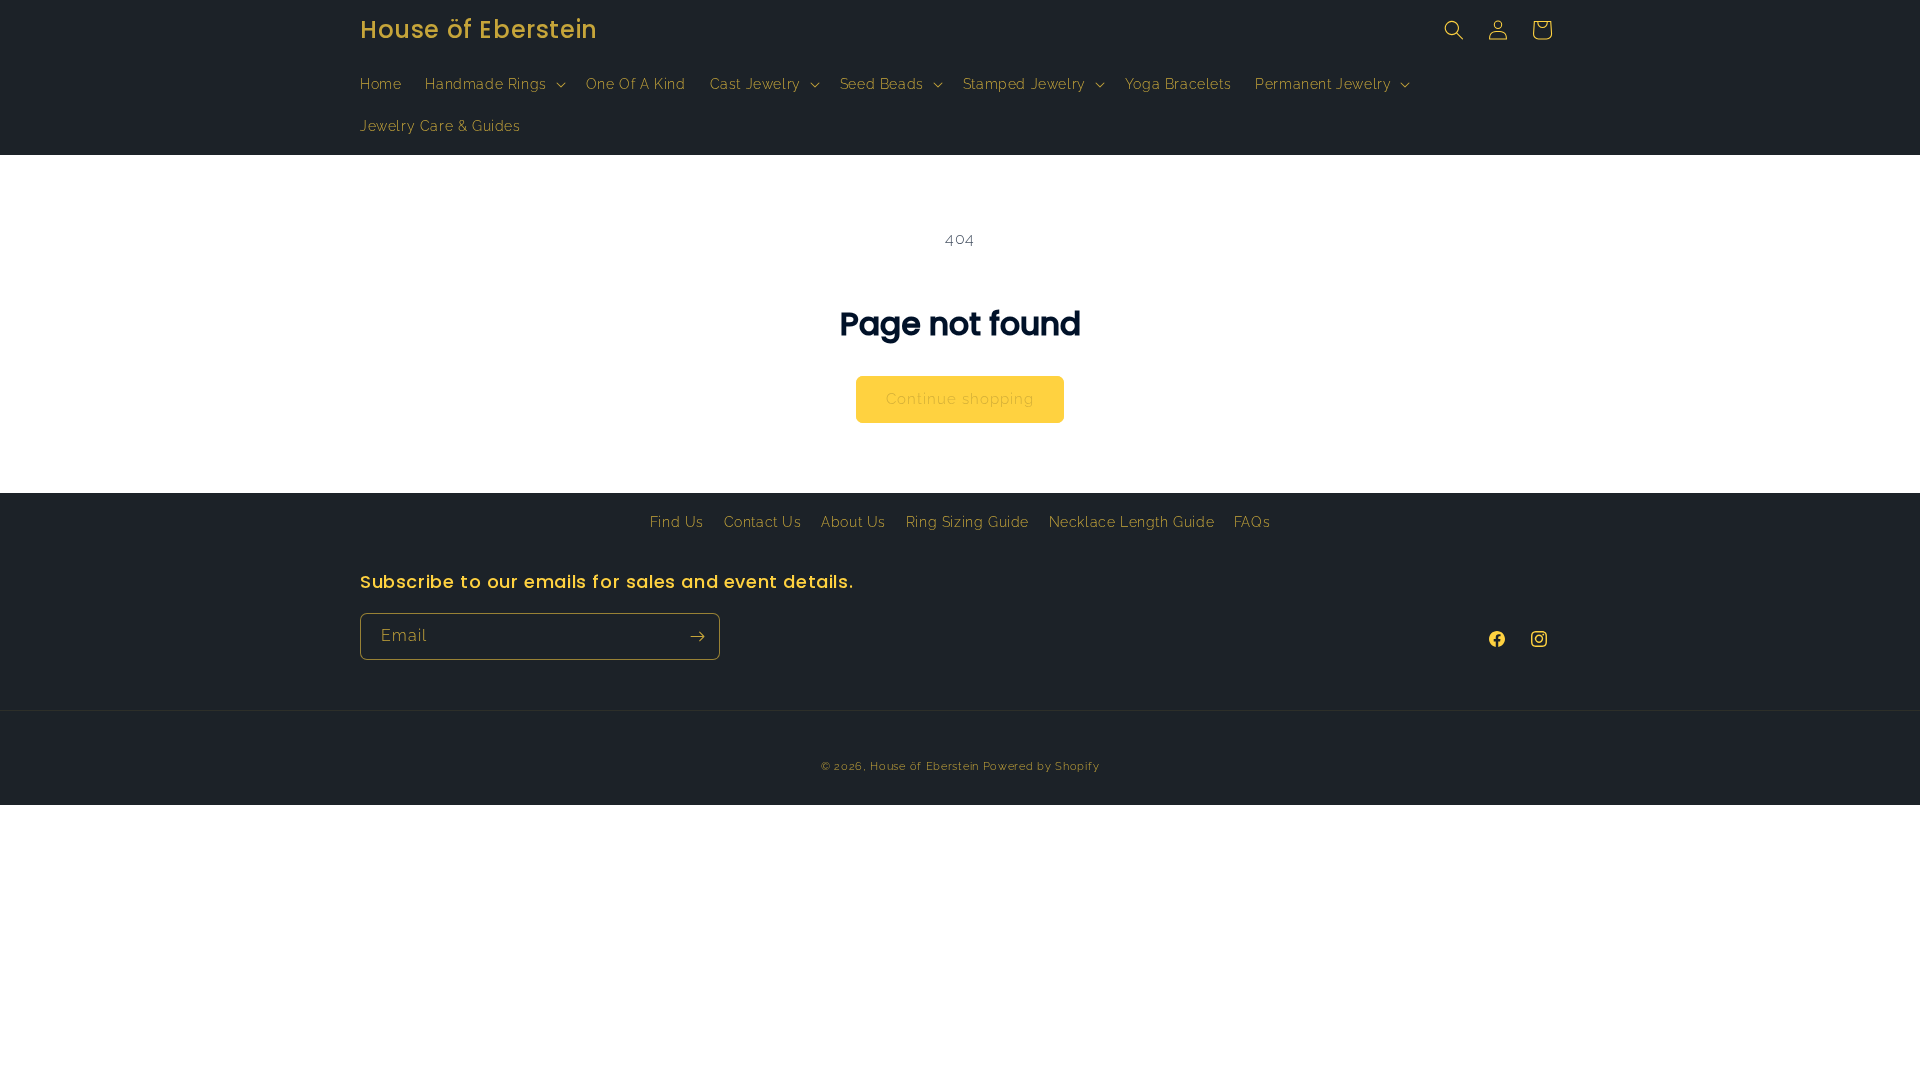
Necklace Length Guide (1132, 522)
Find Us (677, 522)
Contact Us (763, 522)
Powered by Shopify (1041, 766)
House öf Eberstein (924, 766)
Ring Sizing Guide (967, 522)
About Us (853, 522)
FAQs (1252, 522)
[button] (493, 84)
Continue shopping (960, 399)
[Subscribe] (697, 636)
